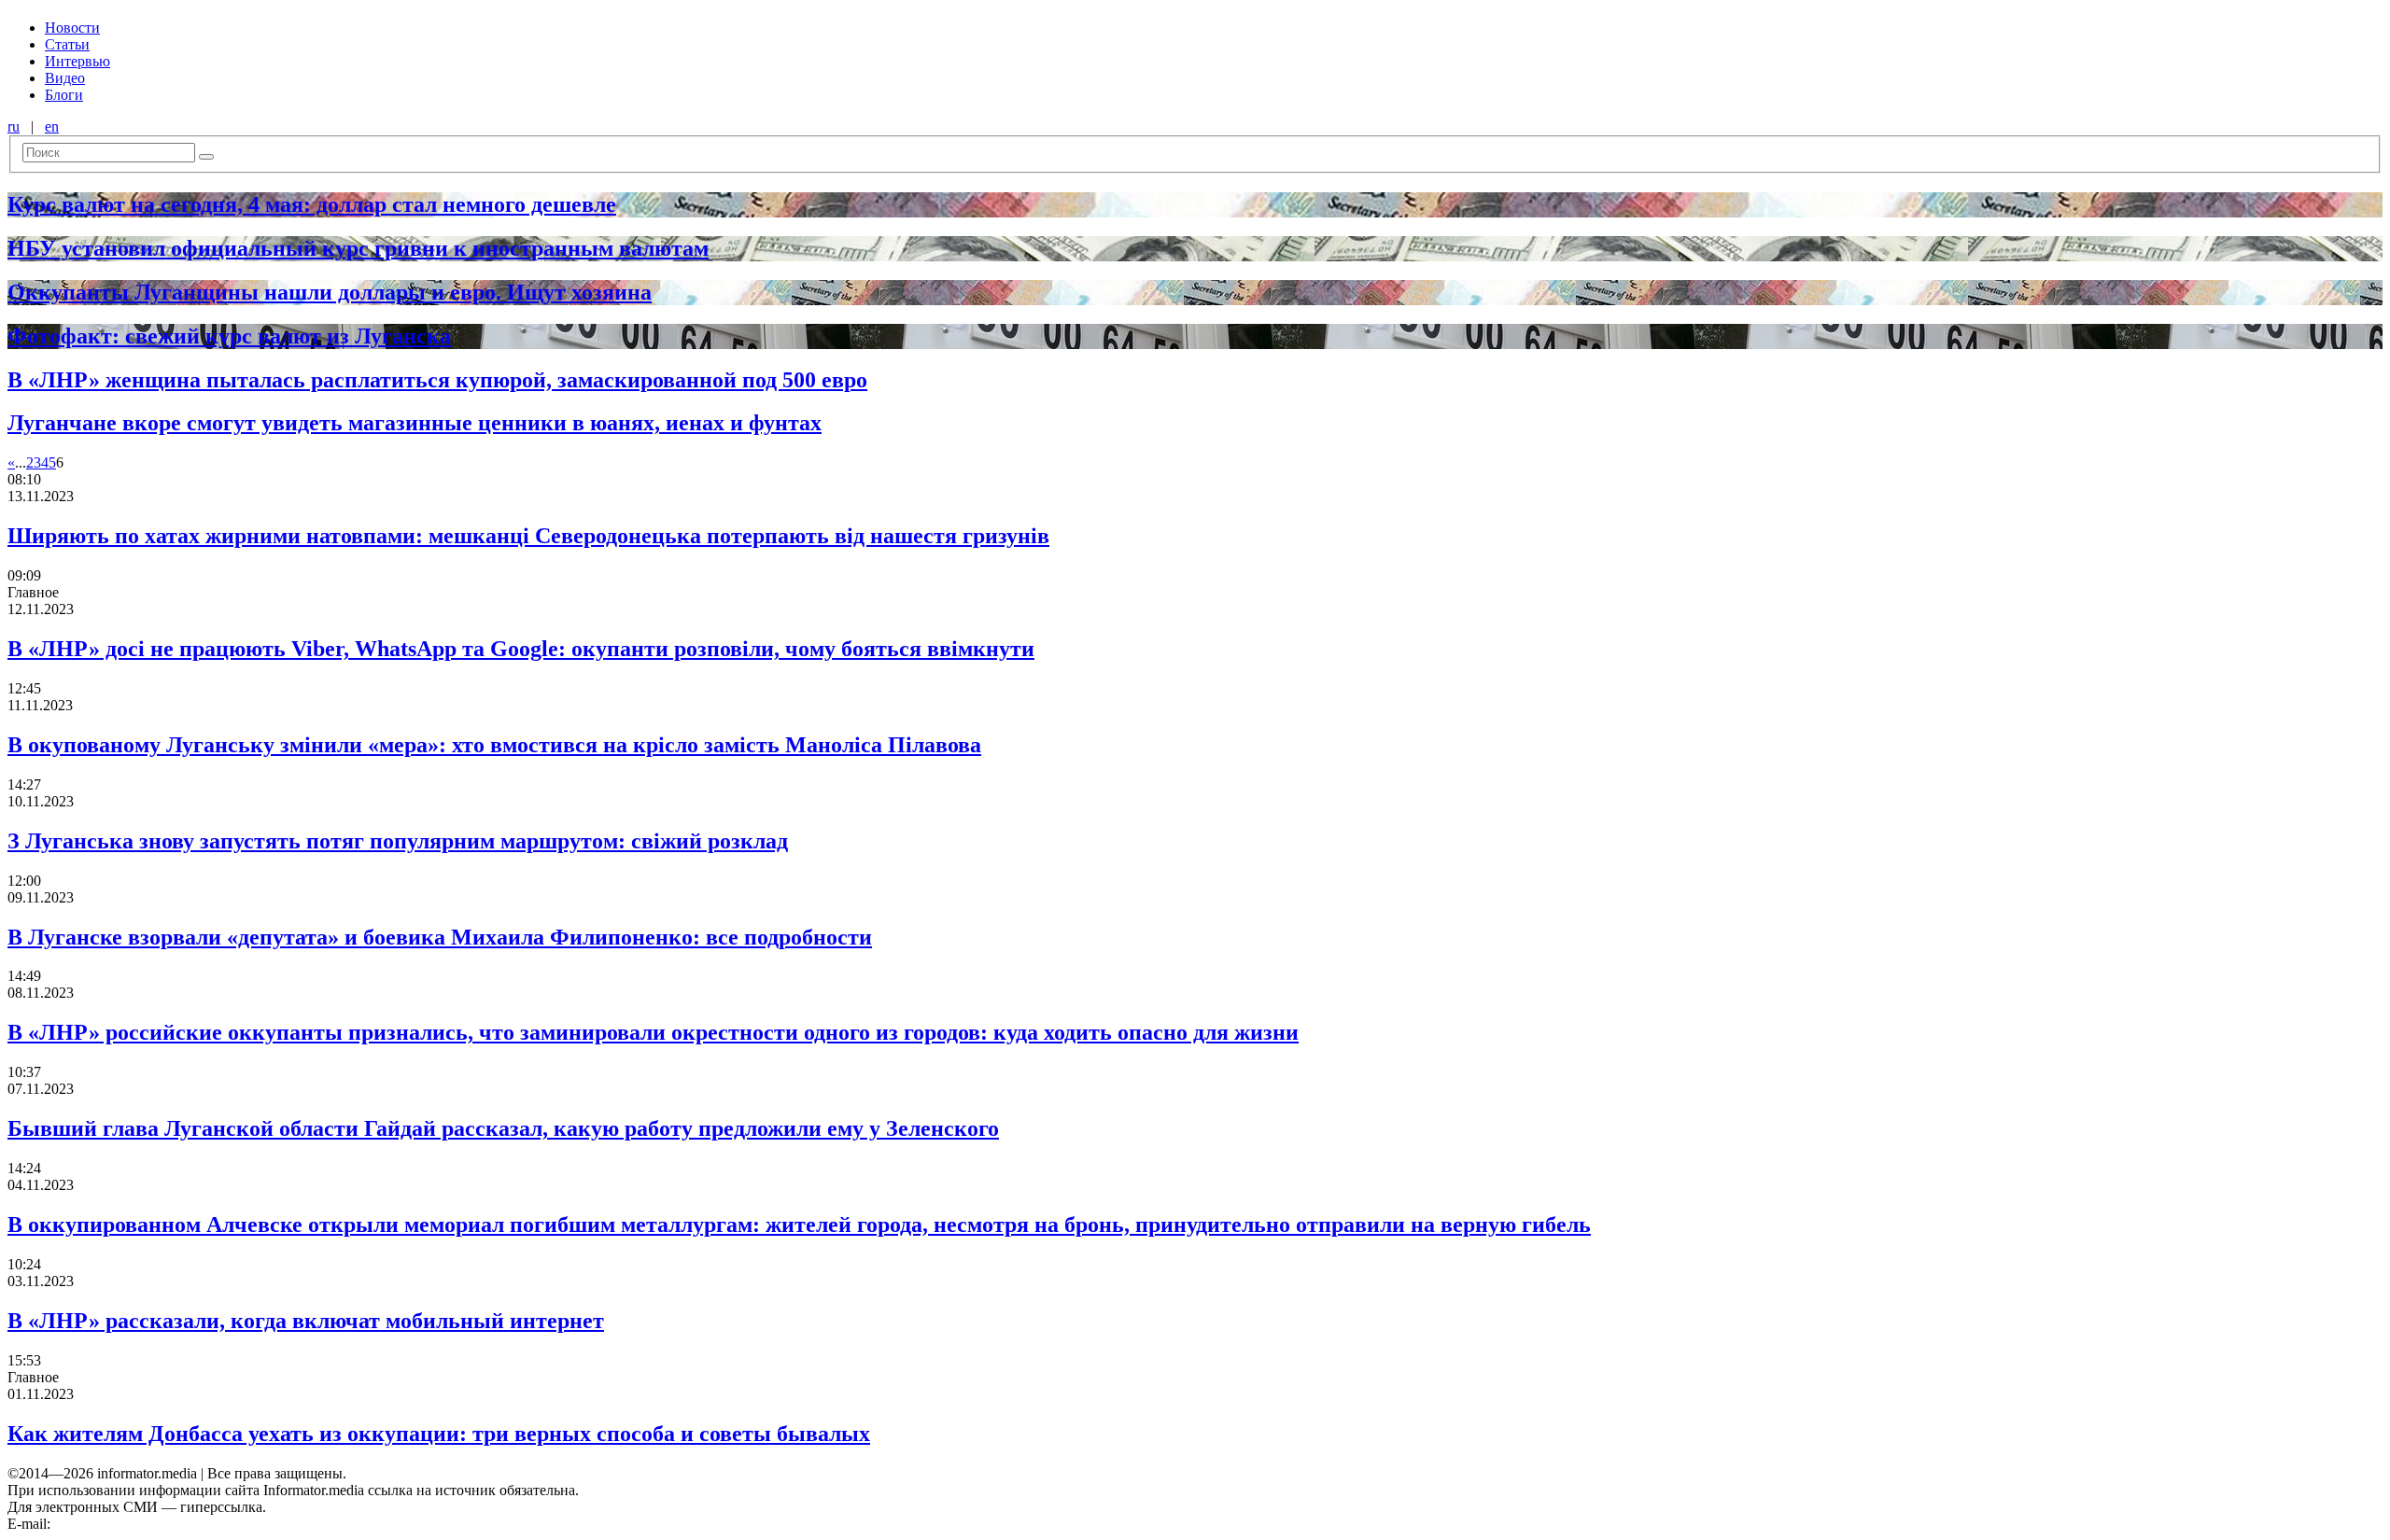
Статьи (67, 44)
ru (14, 126)
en (52, 126)
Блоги (64, 95)
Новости (72, 28)
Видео (65, 78)
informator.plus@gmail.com (136, 1524)
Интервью (77, 61)
